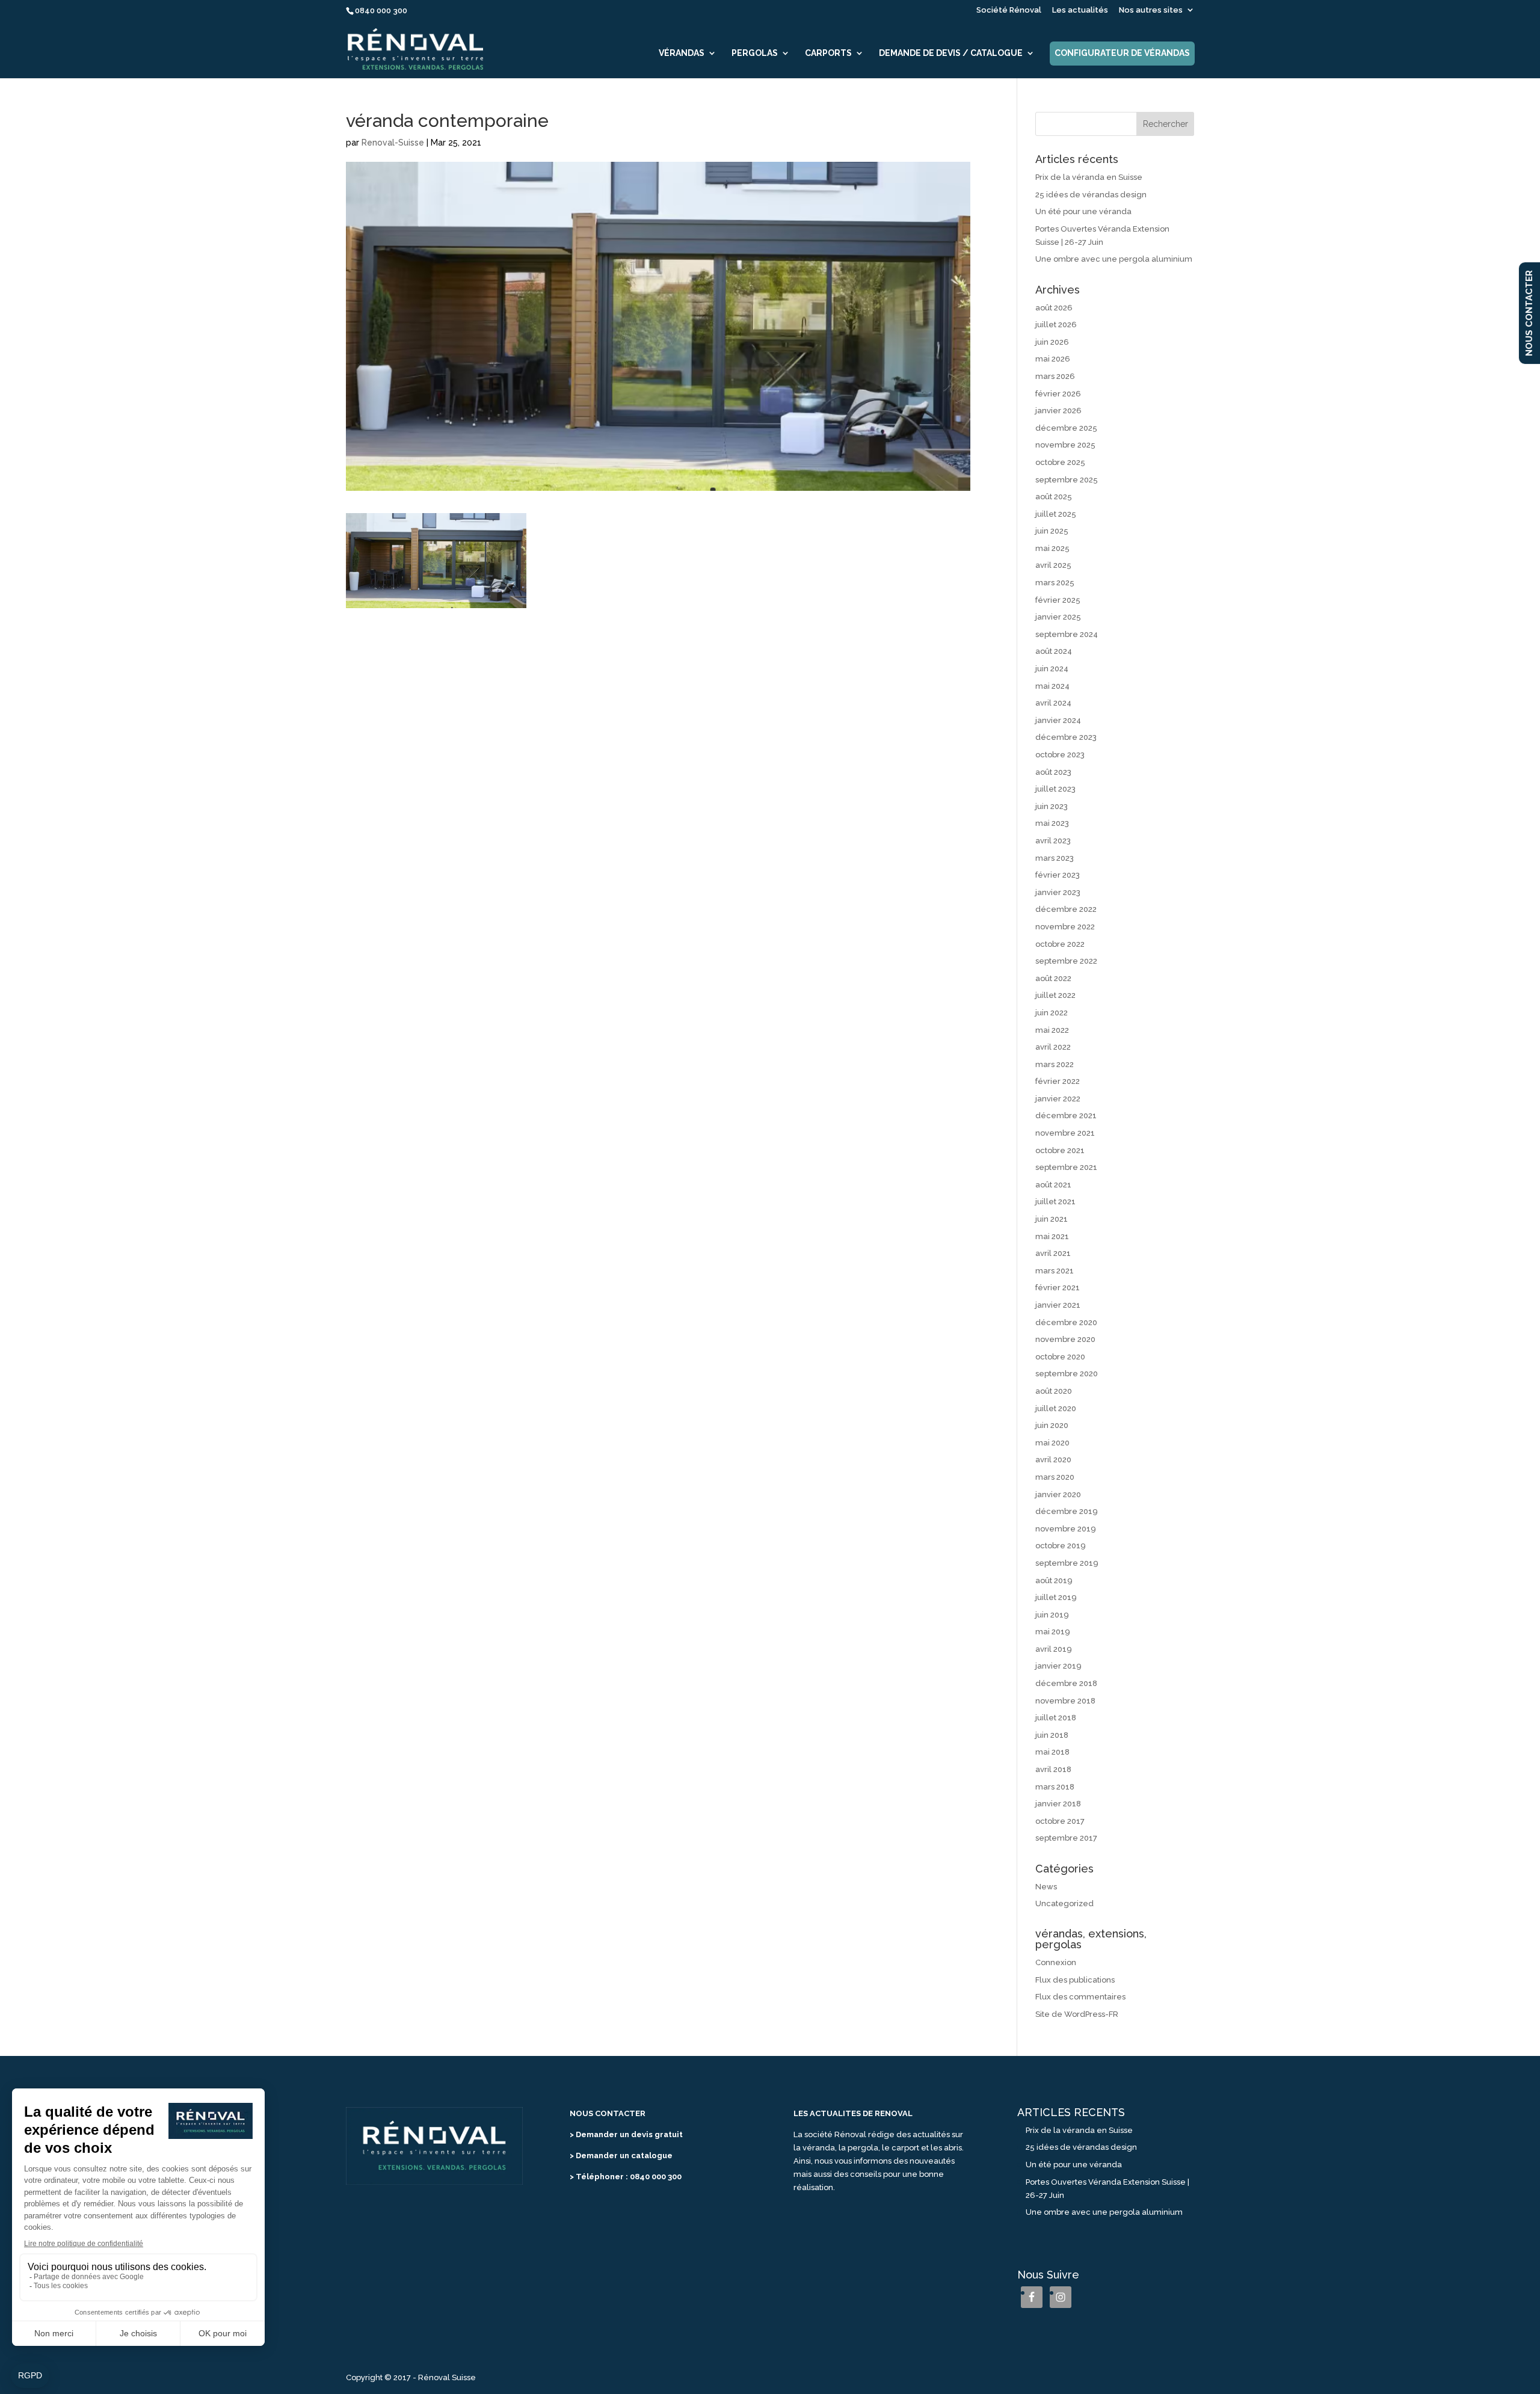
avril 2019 (1054, 1649)
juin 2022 (1052, 1013)
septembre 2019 (1067, 1563)
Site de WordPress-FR (1077, 2014)
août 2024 (1054, 651)
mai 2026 (1053, 359)
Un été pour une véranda (1083, 211)
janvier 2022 (1058, 1099)
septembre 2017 (1066, 1838)
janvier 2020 (1058, 1494)
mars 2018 (1055, 1787)
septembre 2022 (1066, 961)
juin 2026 (1052, 342)
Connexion (1056, 1962)
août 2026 (1054, 308)
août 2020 (1054, 1391)
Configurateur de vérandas (1122, 53)
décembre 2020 (1066, 1322)
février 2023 (1058, 875)
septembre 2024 (1067, 634)
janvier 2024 (1058, 720)
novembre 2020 (1065, 1339)
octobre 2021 (1060, 1150)
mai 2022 (1052, 1030)
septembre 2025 (1067, 480)
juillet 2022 (1055, 995)
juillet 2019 (1056, 1597)
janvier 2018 (1058, 1804)
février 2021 (1058, 1288)
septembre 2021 (1066, 1167)
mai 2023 (1052, 823)
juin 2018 (1052, 1735)
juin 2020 (1052, 1425)
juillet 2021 (1055, 1202)
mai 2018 (1052, 1752)
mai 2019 (1053, 1632)
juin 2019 (1052, 1615)
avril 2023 (1053, 841)
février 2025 (1058, 600)
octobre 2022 (1060, 944)
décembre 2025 (1066, 428)
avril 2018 (1053, 1769)
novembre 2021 (1065, 1133)
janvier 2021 (1058, 1305)
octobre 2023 (1060, 755)
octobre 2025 (1060, 462)
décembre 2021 (1066, 1115)
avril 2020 (1053, 1460)
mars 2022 (1055, 1064)
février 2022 (1058, 1081)
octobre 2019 (1061, 1546)
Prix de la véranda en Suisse (1089, 177)
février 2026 (1058, 394)
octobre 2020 (1060, 1357)
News (1046, 1887)
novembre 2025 (1065, 445)
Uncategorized (1064, 1903)
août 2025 (1054, 497)
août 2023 (1053, 772)
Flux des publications (1075, 1980)
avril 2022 (1053, 1047)
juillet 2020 (1056, 1408)
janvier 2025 (1058, 617)
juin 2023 (1052, 806)
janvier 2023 (1058, 892)
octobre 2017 (1060, 1821)
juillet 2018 (1056, 1718)
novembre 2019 (1066, 1529)
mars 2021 (1055, 1271)
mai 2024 (1052, 686)
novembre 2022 (1065, 927)
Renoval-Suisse (393, 143)
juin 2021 (1052, 1219)
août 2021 (1053, 1185)
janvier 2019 (1058, 1666)
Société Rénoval (1009, 10)
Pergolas (755, 53)
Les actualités (1080, 10)
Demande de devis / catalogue (951, 53)
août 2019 (1054, 1580)
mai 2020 (1052, 1443)
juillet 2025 (1056, 514)
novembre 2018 (1065, 1701)
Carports (828, 53)
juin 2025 (1052, 531)
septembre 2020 (1067, 1374)
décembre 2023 (1066, 737)
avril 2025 (1053, 565)
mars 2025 (1055, 583)
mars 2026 (1055, 376)
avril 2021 (1053, 1253)
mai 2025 (1052, 548)
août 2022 (1053, 978)
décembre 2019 (1067, 1511)
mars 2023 (1055, 858)
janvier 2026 (1058, 411)
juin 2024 (1052, 669)
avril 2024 (1053, 703)
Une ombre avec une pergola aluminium (1114, 259)
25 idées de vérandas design (1091, 195)
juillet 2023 (1055, 789)
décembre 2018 (1066, 1683)
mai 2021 (1052, 1236)
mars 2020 (1055, 1477)
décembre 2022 (1066, 909)
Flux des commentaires (1080, 1997)
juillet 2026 (1056, 325)
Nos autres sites (1151, 10)
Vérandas (682, 53)
